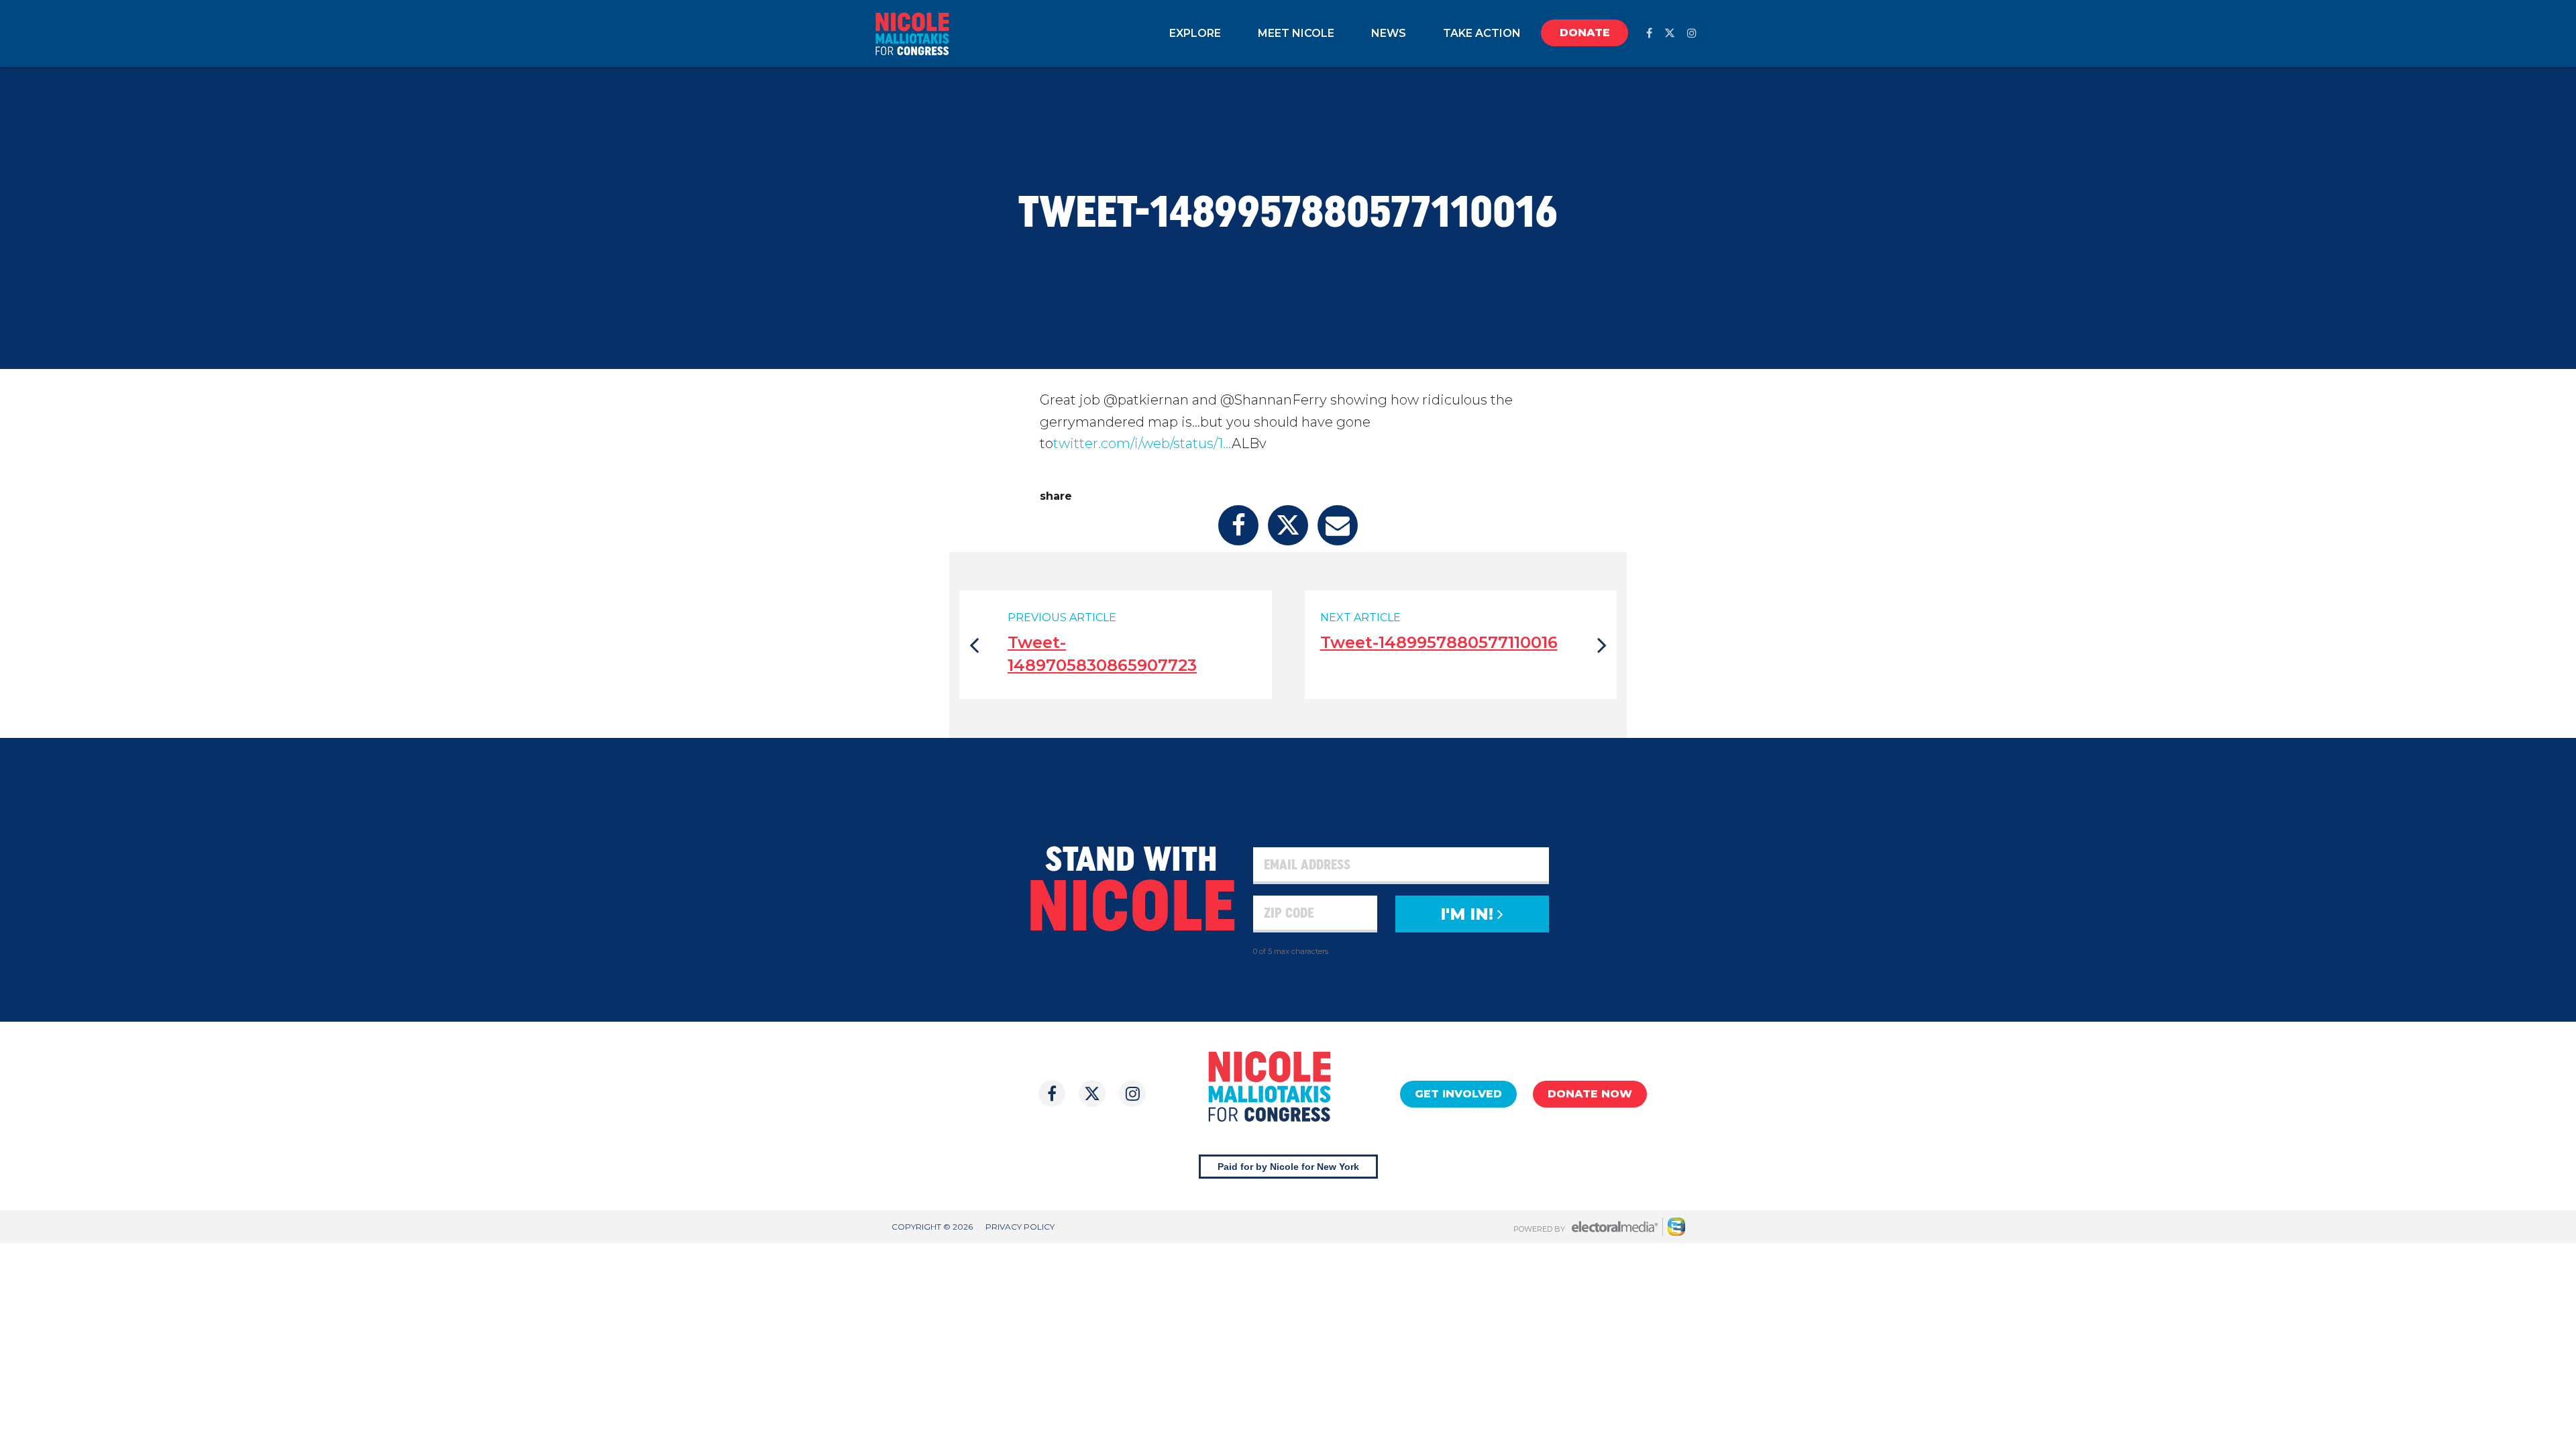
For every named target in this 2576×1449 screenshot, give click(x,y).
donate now (1590, 1094)
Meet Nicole (1296, 33)
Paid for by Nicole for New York (1288, 1167)
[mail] (1338, 525)
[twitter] (1670, 33)
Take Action (1482, 33)
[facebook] (1649, 33)
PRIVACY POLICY (1020, 1227)
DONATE (1585, 33)
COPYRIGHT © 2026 (932, 1227)
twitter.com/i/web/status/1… (1142, 443)
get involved (1458, 1094)
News (1389, 33)
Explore (1195, 33)
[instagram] (1692, 33)
